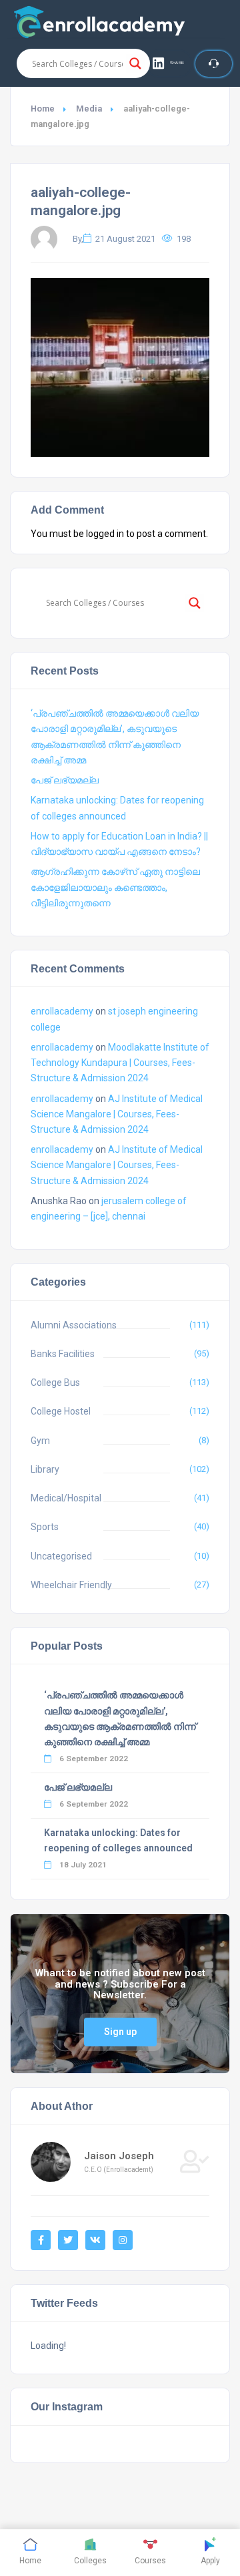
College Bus (55, 1383)
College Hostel (61, 1411)
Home (43, 109)
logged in (105, 534)
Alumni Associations (74, 1325)
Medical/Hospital (66, 1498)
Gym (40, 1441)
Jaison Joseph (119, 2156)
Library (45, 1469)
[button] (169, 63)
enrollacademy (62, 1011)
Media (89, 109)
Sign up (120, 2032)
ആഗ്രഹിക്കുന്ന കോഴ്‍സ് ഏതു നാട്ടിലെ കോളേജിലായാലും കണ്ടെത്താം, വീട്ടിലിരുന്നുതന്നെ (115, 887)
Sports (45, 1527)
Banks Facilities (63, 1354)
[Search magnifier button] (135, 63)
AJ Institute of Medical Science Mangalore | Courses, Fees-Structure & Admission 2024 (117, 1114)
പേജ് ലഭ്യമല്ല (65, 780)
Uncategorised (61, 1556)
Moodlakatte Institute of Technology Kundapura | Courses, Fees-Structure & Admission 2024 (120, 1063)
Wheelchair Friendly (71, 1585)
